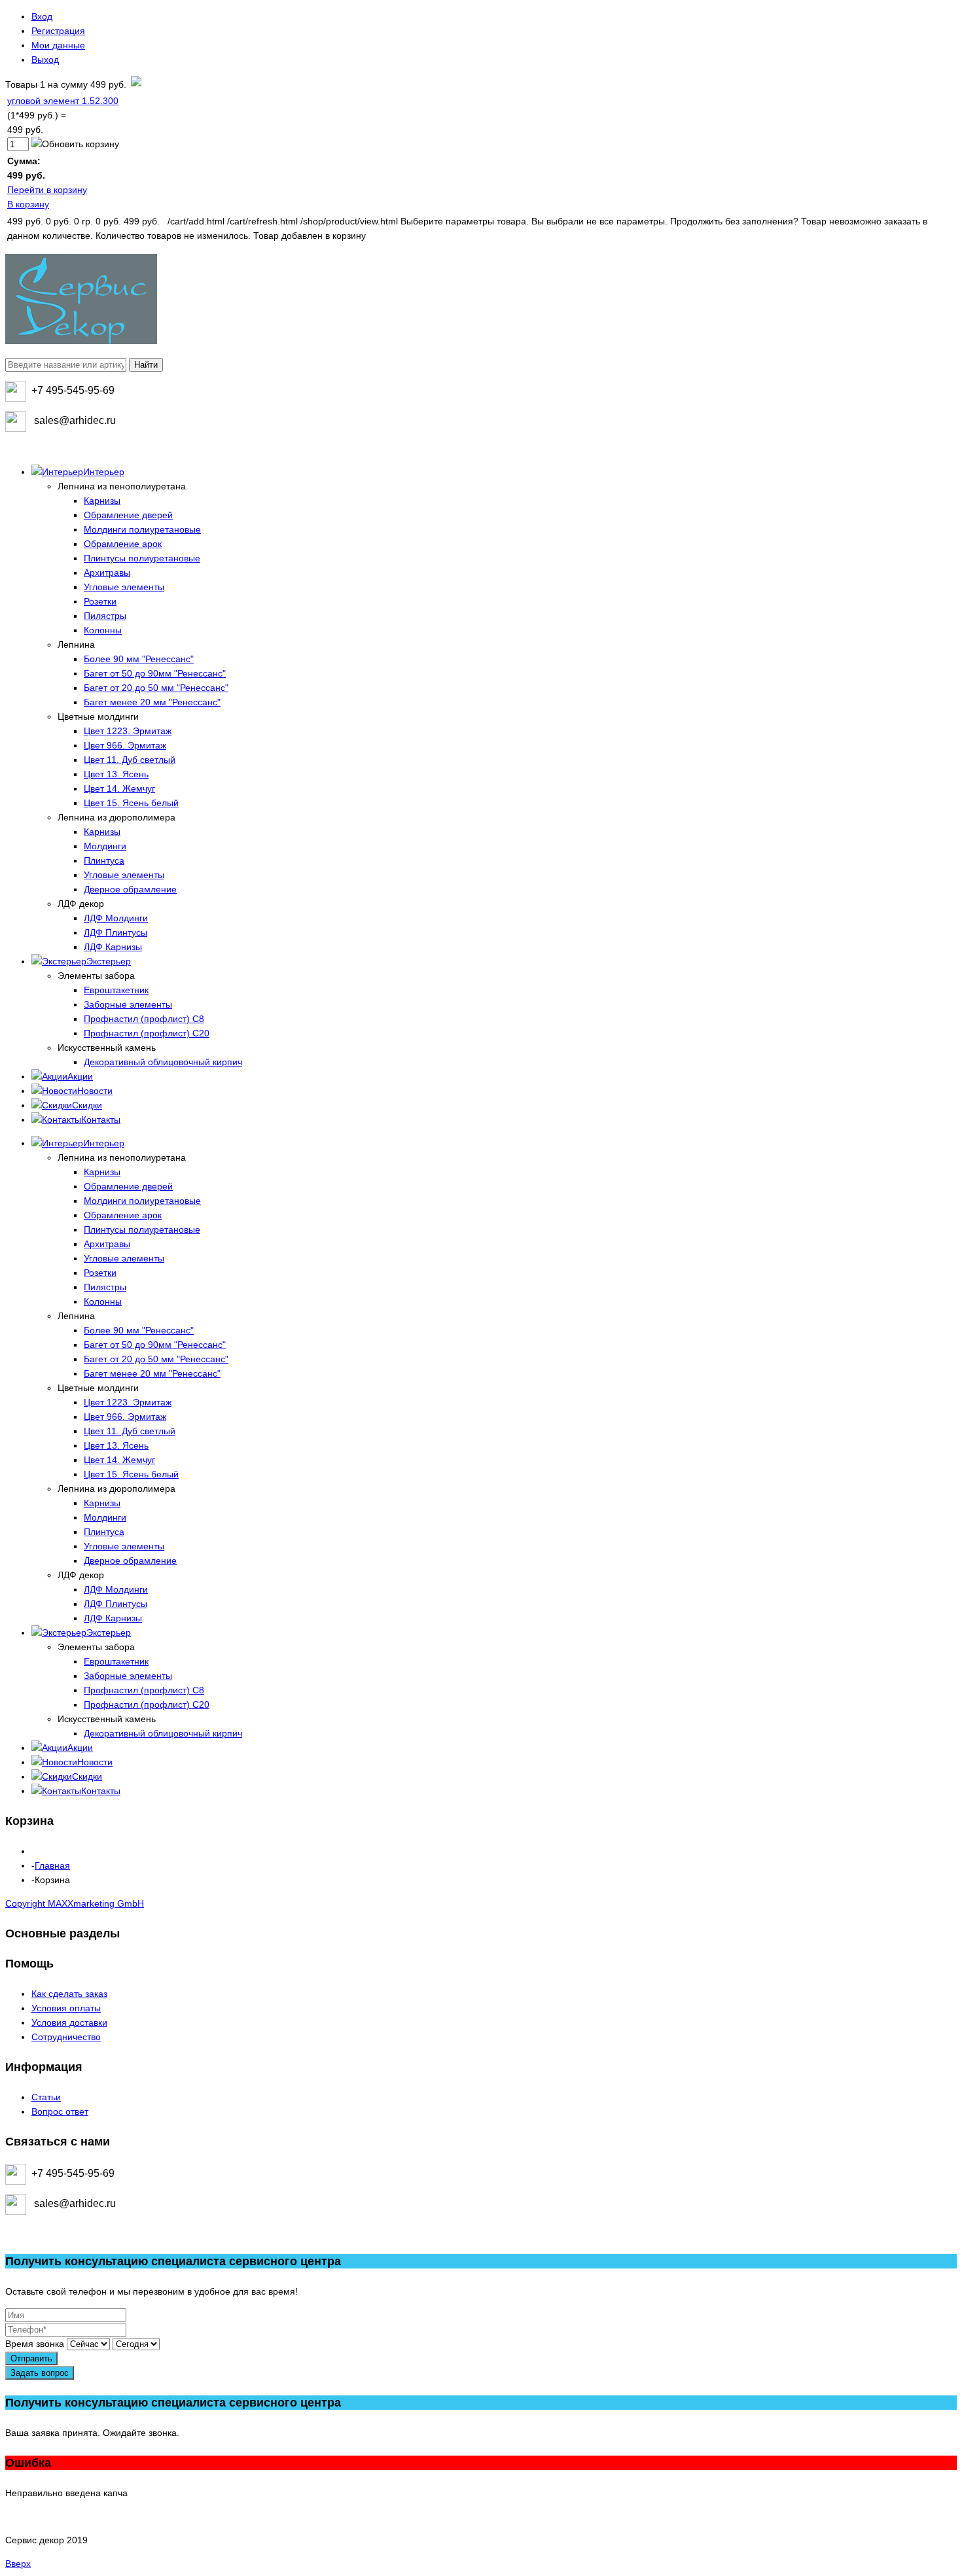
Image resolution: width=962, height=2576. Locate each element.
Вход (42, 16)
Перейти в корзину (47, 190)
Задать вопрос (40, 2373)
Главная (52, 1865)
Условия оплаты (66, 2008)
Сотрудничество (66, 2037)
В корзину (28, 204)
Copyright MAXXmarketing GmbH (75, 1903)
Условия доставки (69, 2022)
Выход (45, 60)
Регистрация (58, 31)
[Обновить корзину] (75, 144)
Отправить (31, 2358)
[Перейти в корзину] (135, 84)
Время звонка (35, 2344)
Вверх (18, 2564)
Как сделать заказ (69, 1994)
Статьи (46, 2097)
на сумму (66, 84)
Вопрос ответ (60, 2111)
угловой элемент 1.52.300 (63, 101)
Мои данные (58, 45)
